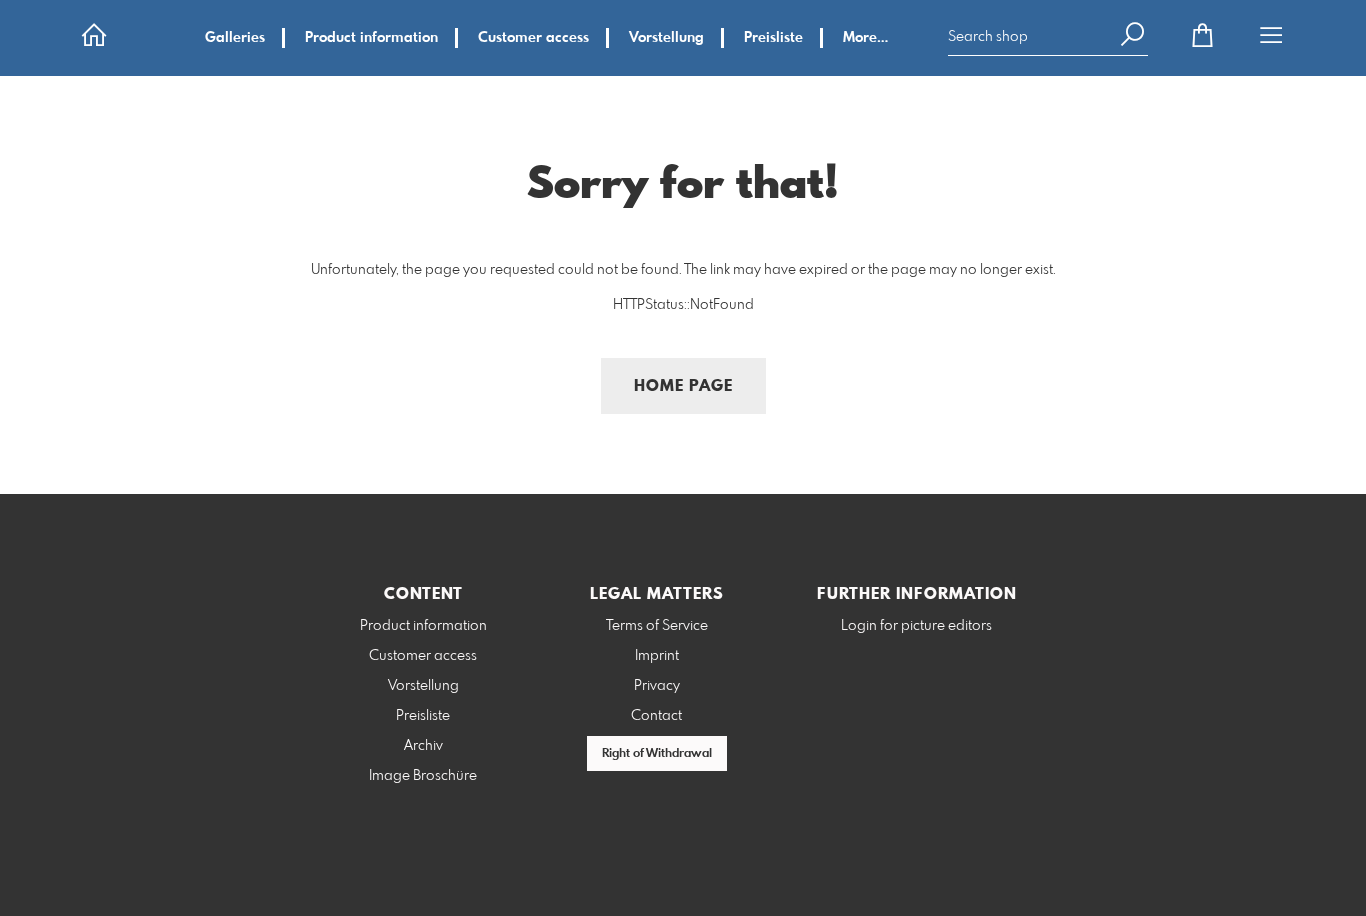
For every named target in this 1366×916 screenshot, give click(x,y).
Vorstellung (666, 38)
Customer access (533, 38)
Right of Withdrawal (657, 754)
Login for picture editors (916, 626)
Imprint (657, 656)
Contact (656, 716)
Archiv (423, 746)
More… (865, 38)
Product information (371, 38)
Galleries (235, 38)
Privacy (657, 686)
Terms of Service (657, 626)
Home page (683, 386)
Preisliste (773, 38)
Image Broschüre (423, 776)
